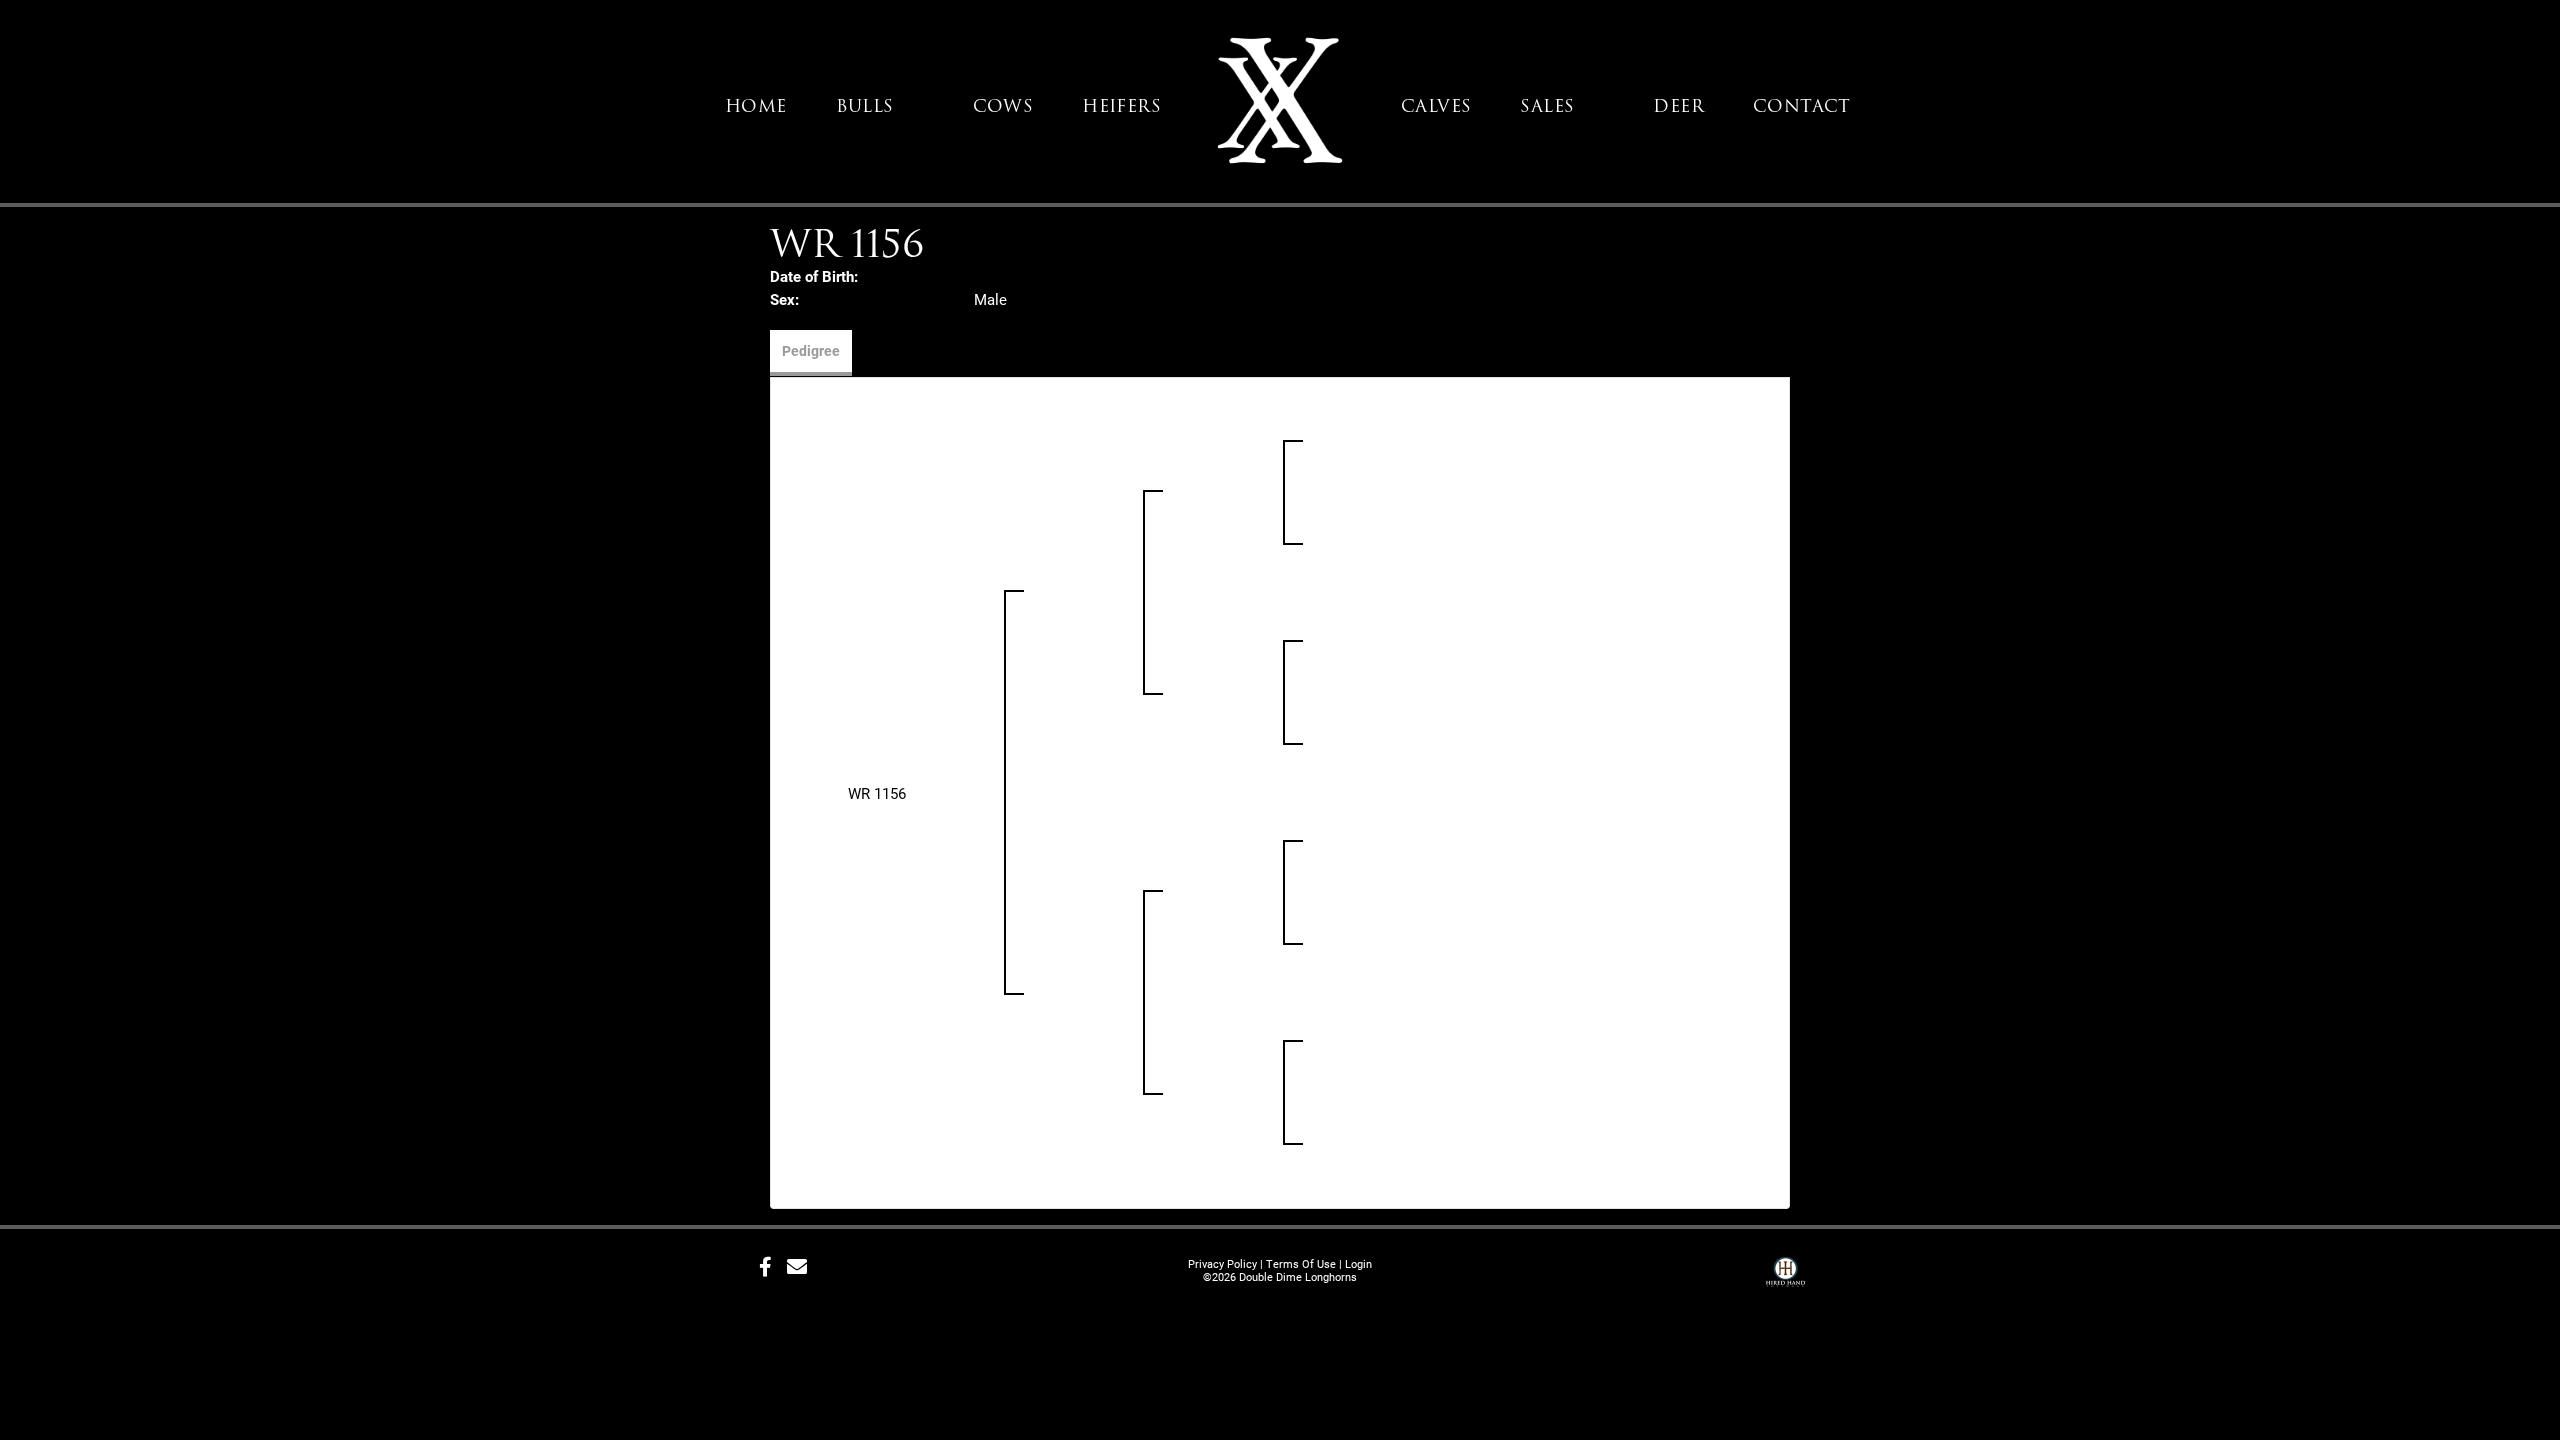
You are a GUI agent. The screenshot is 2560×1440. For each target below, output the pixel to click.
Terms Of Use (1301, 1263)
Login (1358, 1263)
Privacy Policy (1222, 1263)
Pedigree (811, 350)
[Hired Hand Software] (1785, 1274)
